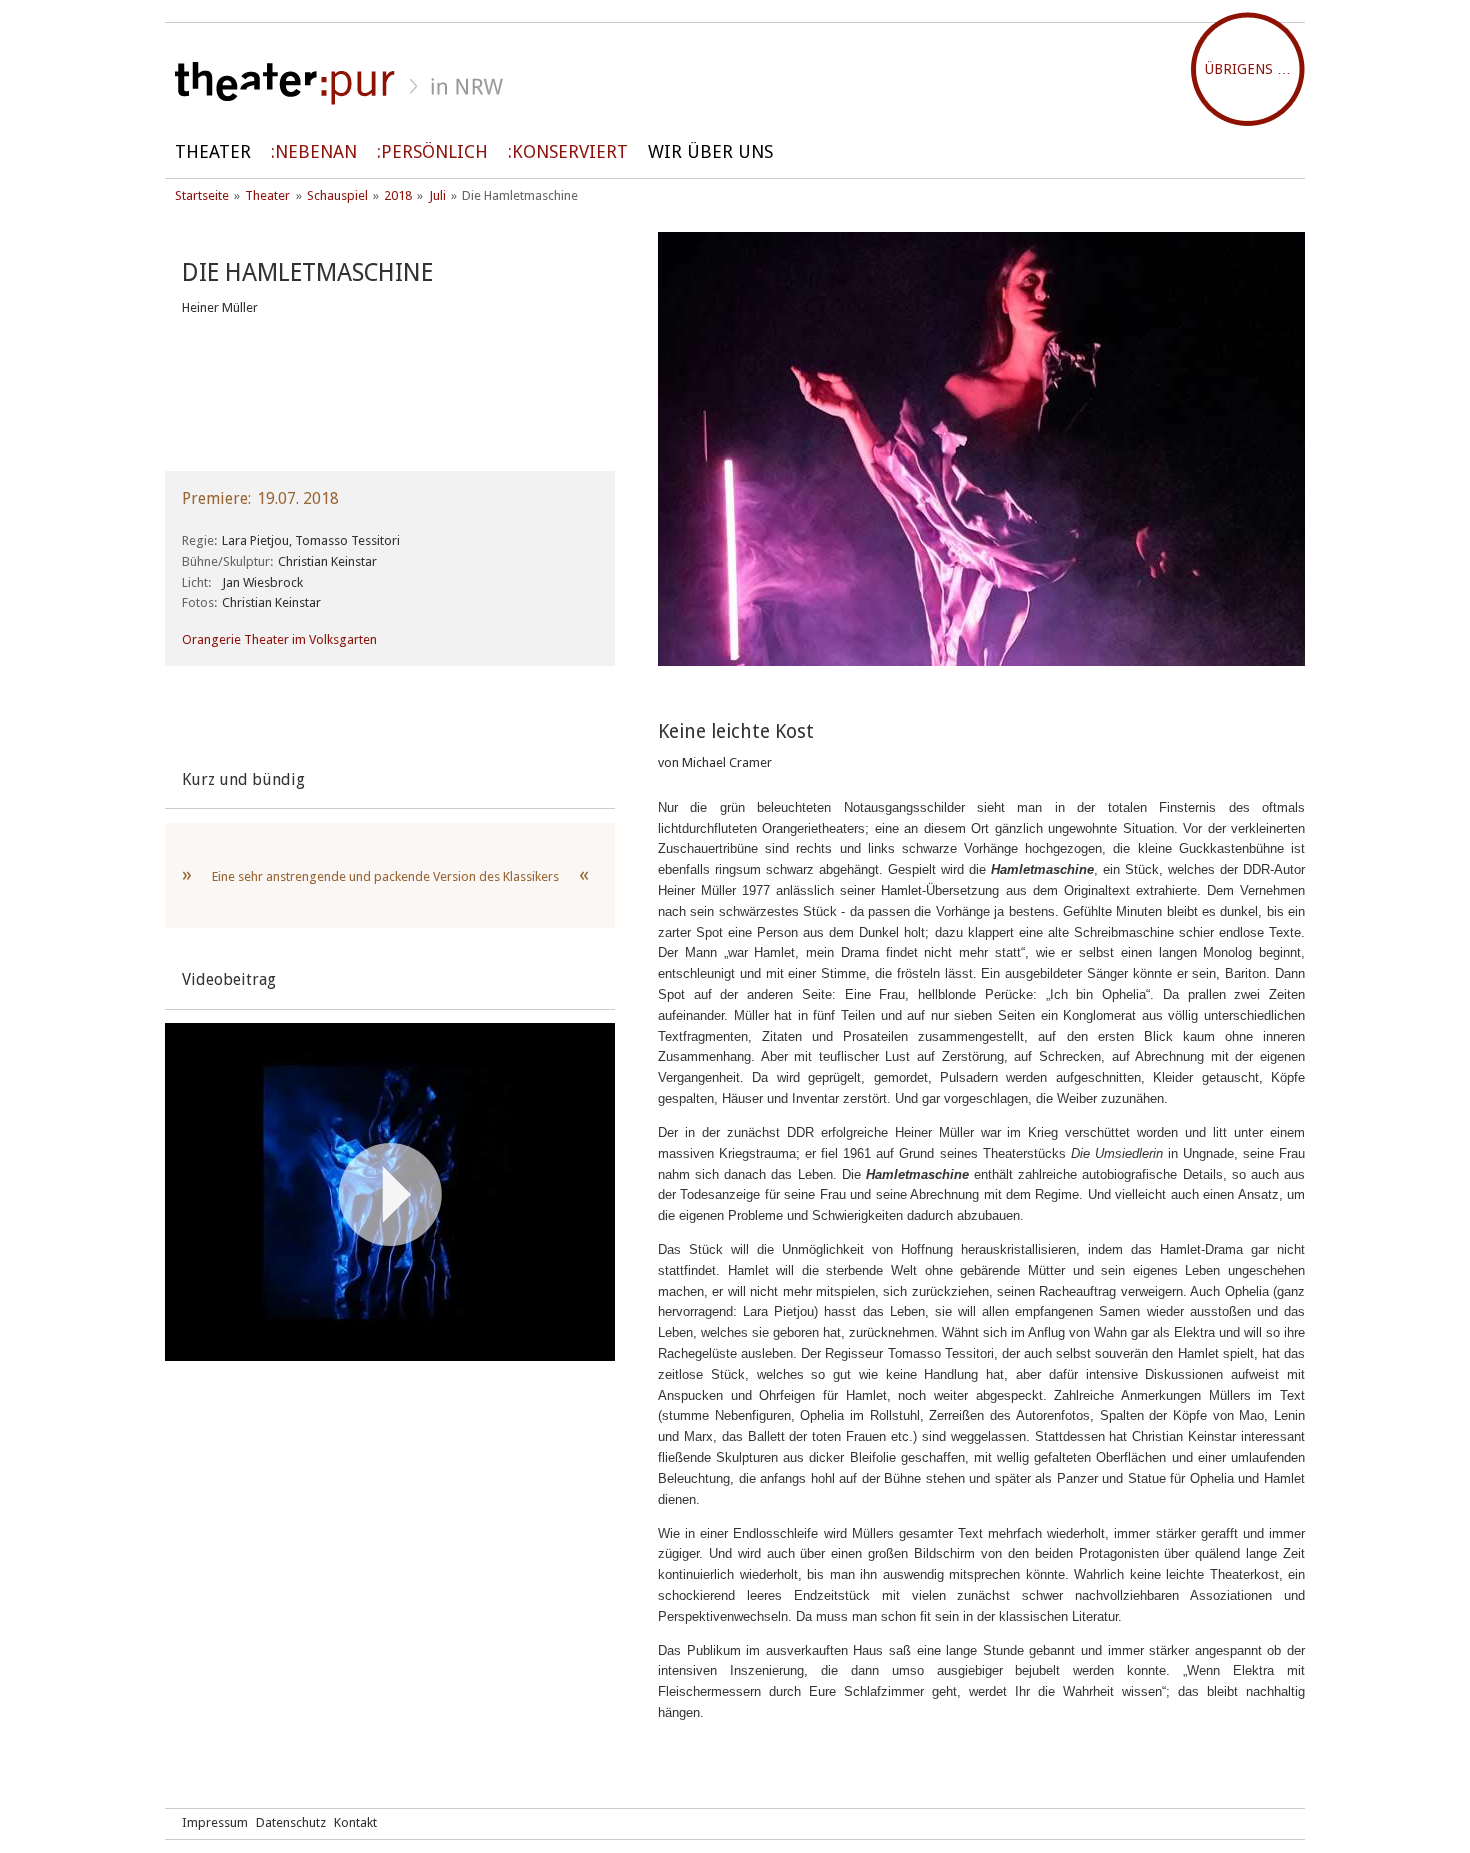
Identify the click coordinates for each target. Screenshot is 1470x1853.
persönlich (434, 151)
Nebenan (316, 151)
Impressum (215, 1822)
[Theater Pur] (735, 83)
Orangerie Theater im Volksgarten (279, 639)
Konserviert (570, 151)
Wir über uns (710, 151)
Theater (213, 151)
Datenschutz (291, 1822)
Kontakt (355, 1822)
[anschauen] (390, 1194)
